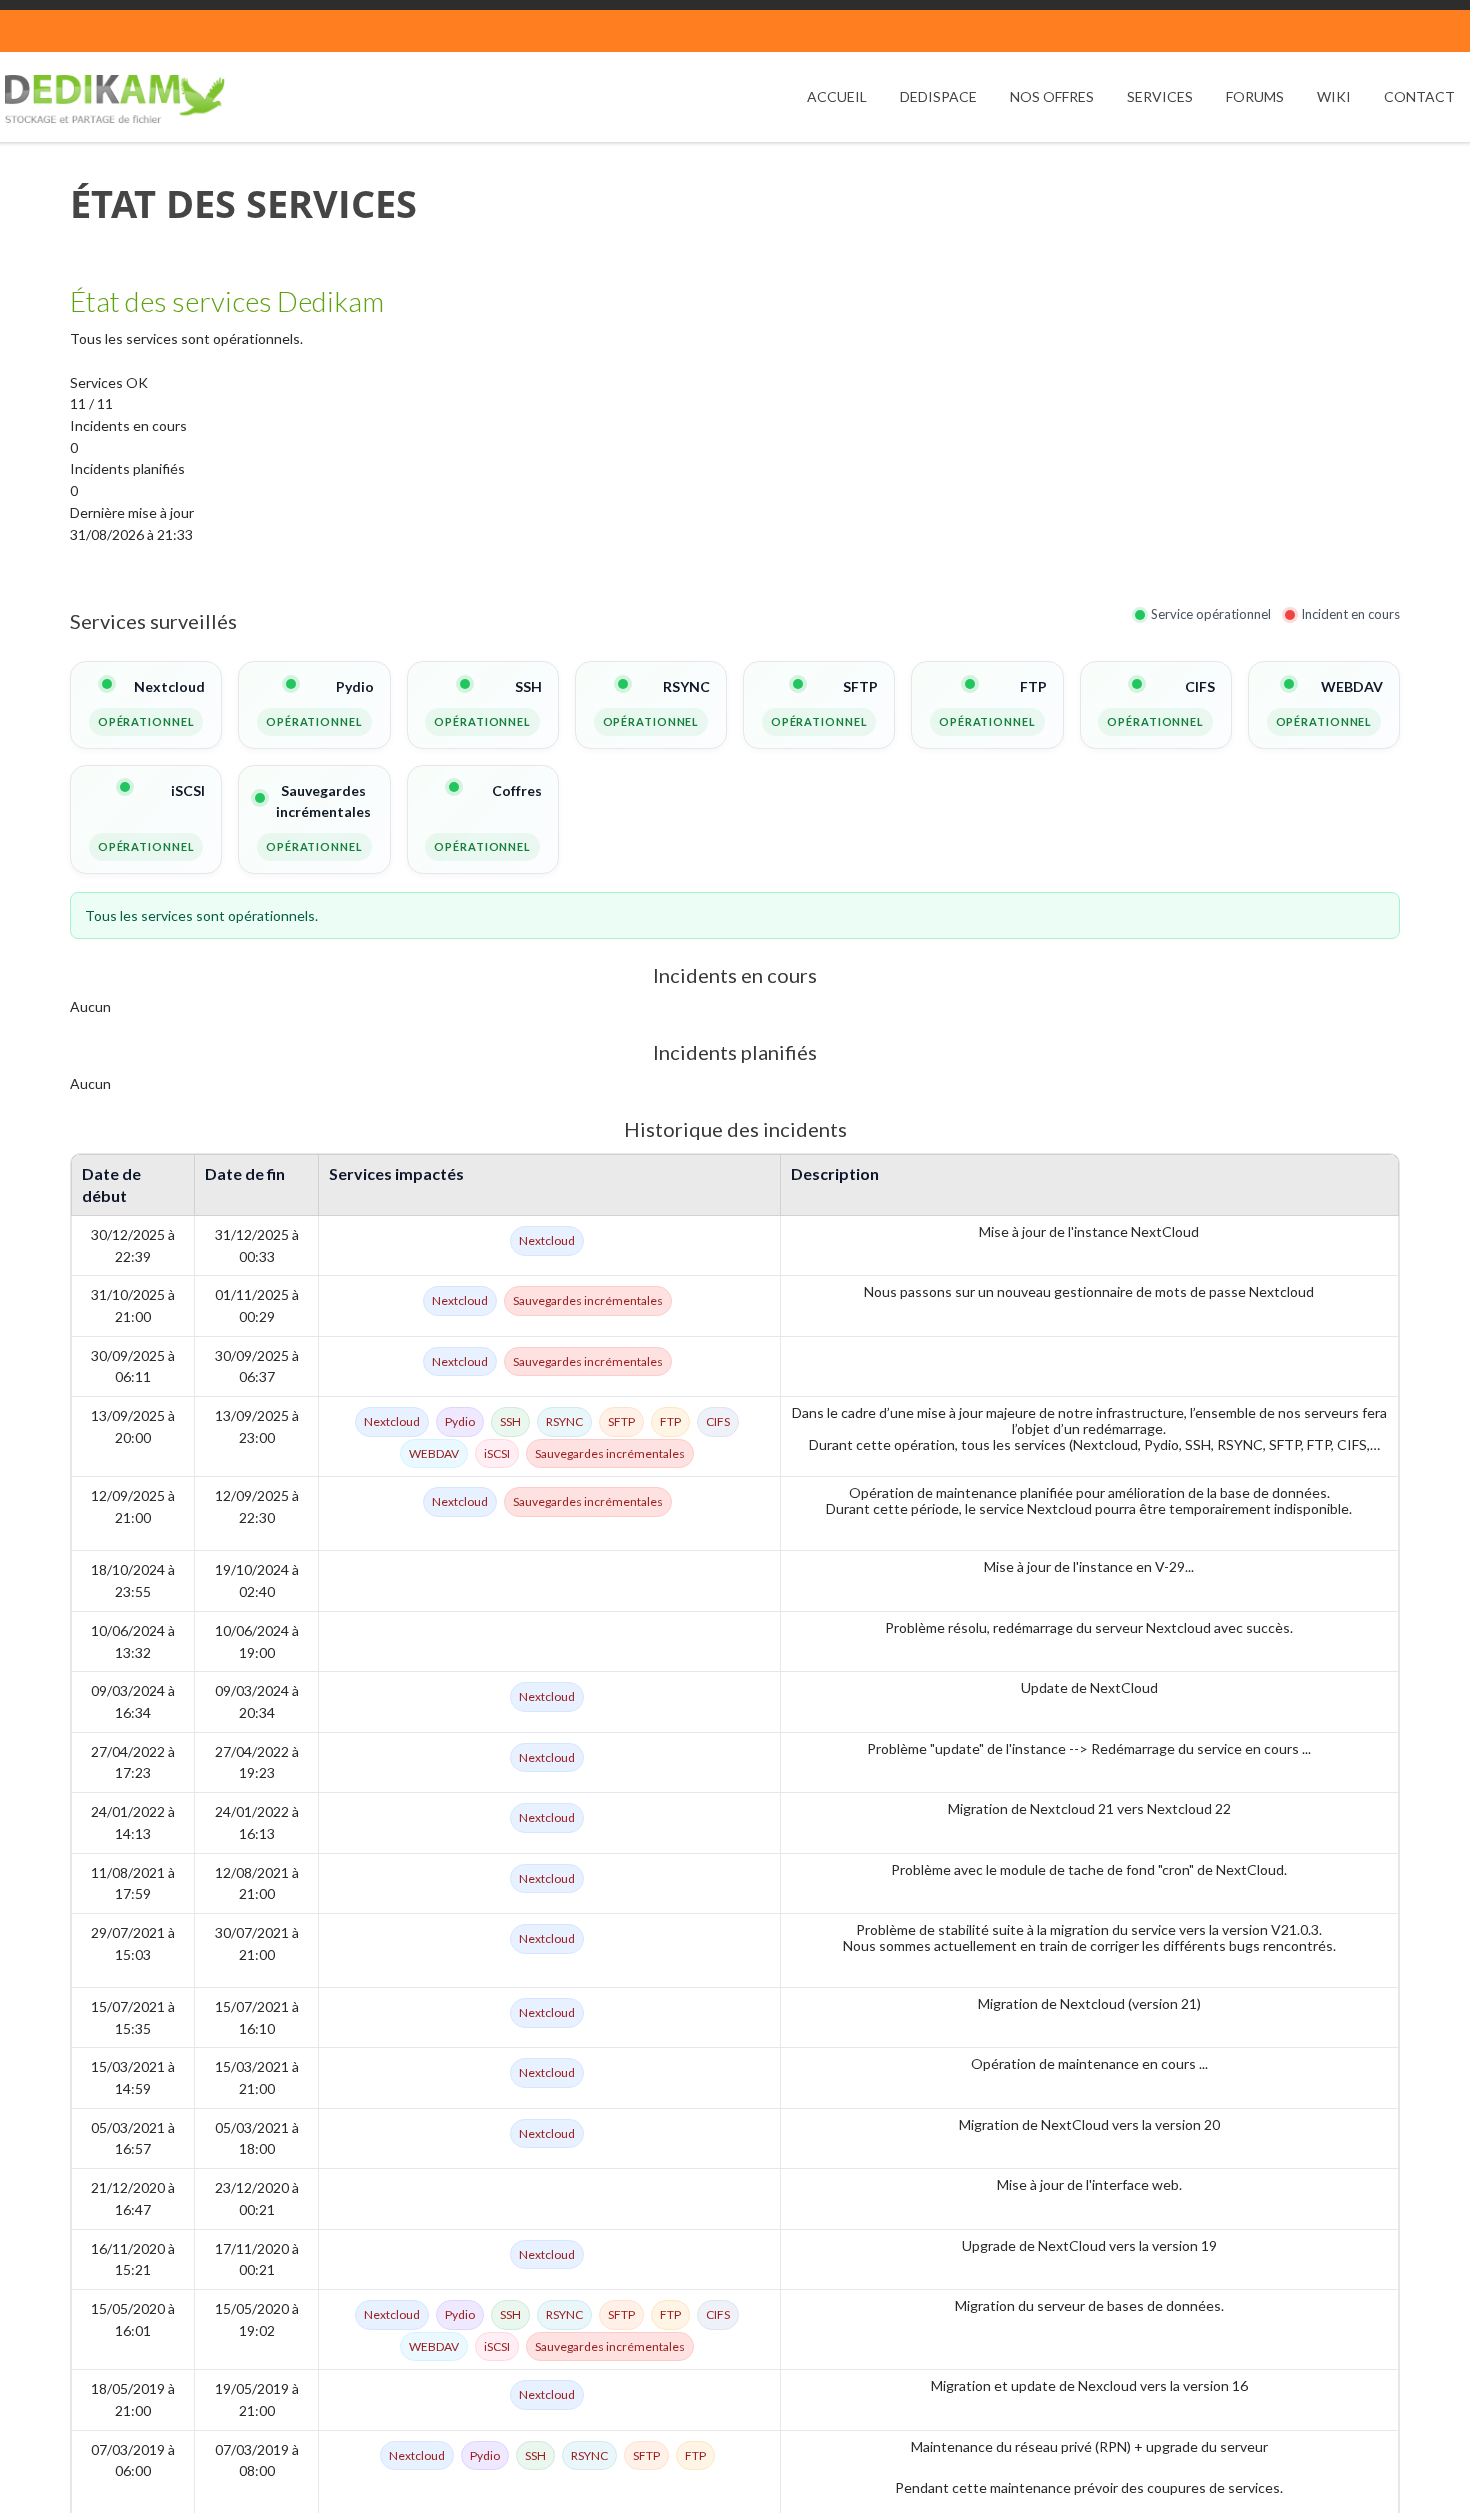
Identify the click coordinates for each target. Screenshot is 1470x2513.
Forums (1255, 96)
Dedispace (938, 96)
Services (1160, 96)
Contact (1419, 96)
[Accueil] (115, 99)
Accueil (837, 96)
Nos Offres (1052, 96)
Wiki (1334, 96)
